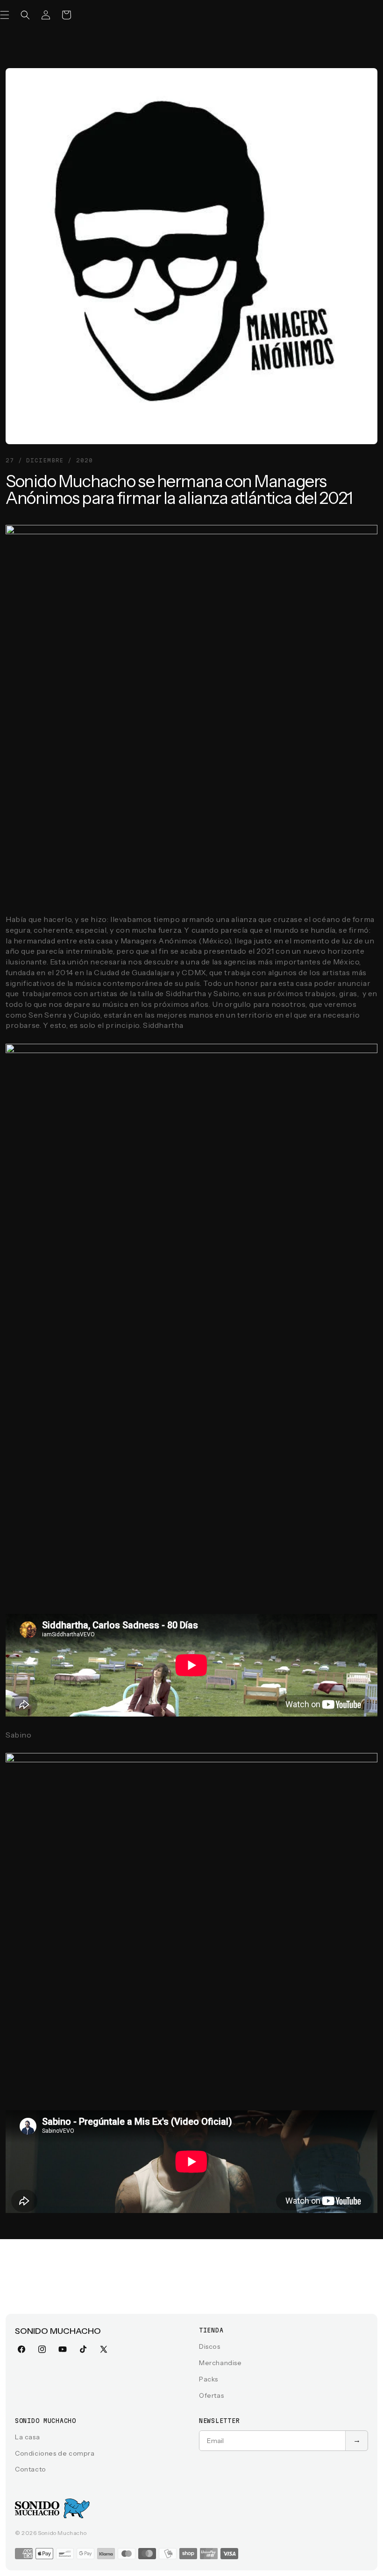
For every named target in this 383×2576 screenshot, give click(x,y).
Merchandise (220, 2363)
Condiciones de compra (55, 2453)
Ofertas (211, 2395)
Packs (209, 2379)
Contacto (31, 2469)
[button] (25, 15)
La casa (27, 2437)
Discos (210, 2346)
